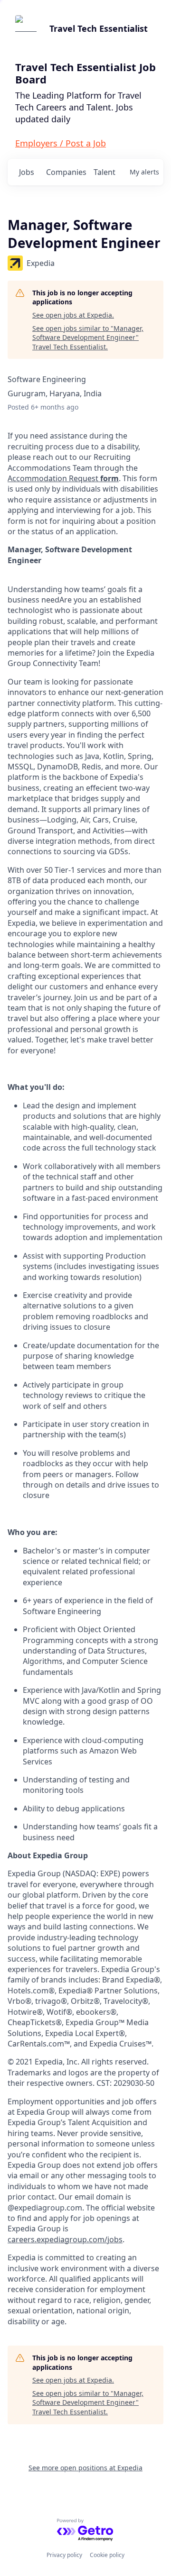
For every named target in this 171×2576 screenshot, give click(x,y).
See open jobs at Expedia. (73, 315)
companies (66, 172)
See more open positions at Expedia (85, 2468)
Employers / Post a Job (61, 143)
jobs (27, 172)
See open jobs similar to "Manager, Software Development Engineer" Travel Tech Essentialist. (88, 338)
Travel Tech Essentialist (99, 28)
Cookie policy (107, 2555)
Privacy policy (64, 2555)
